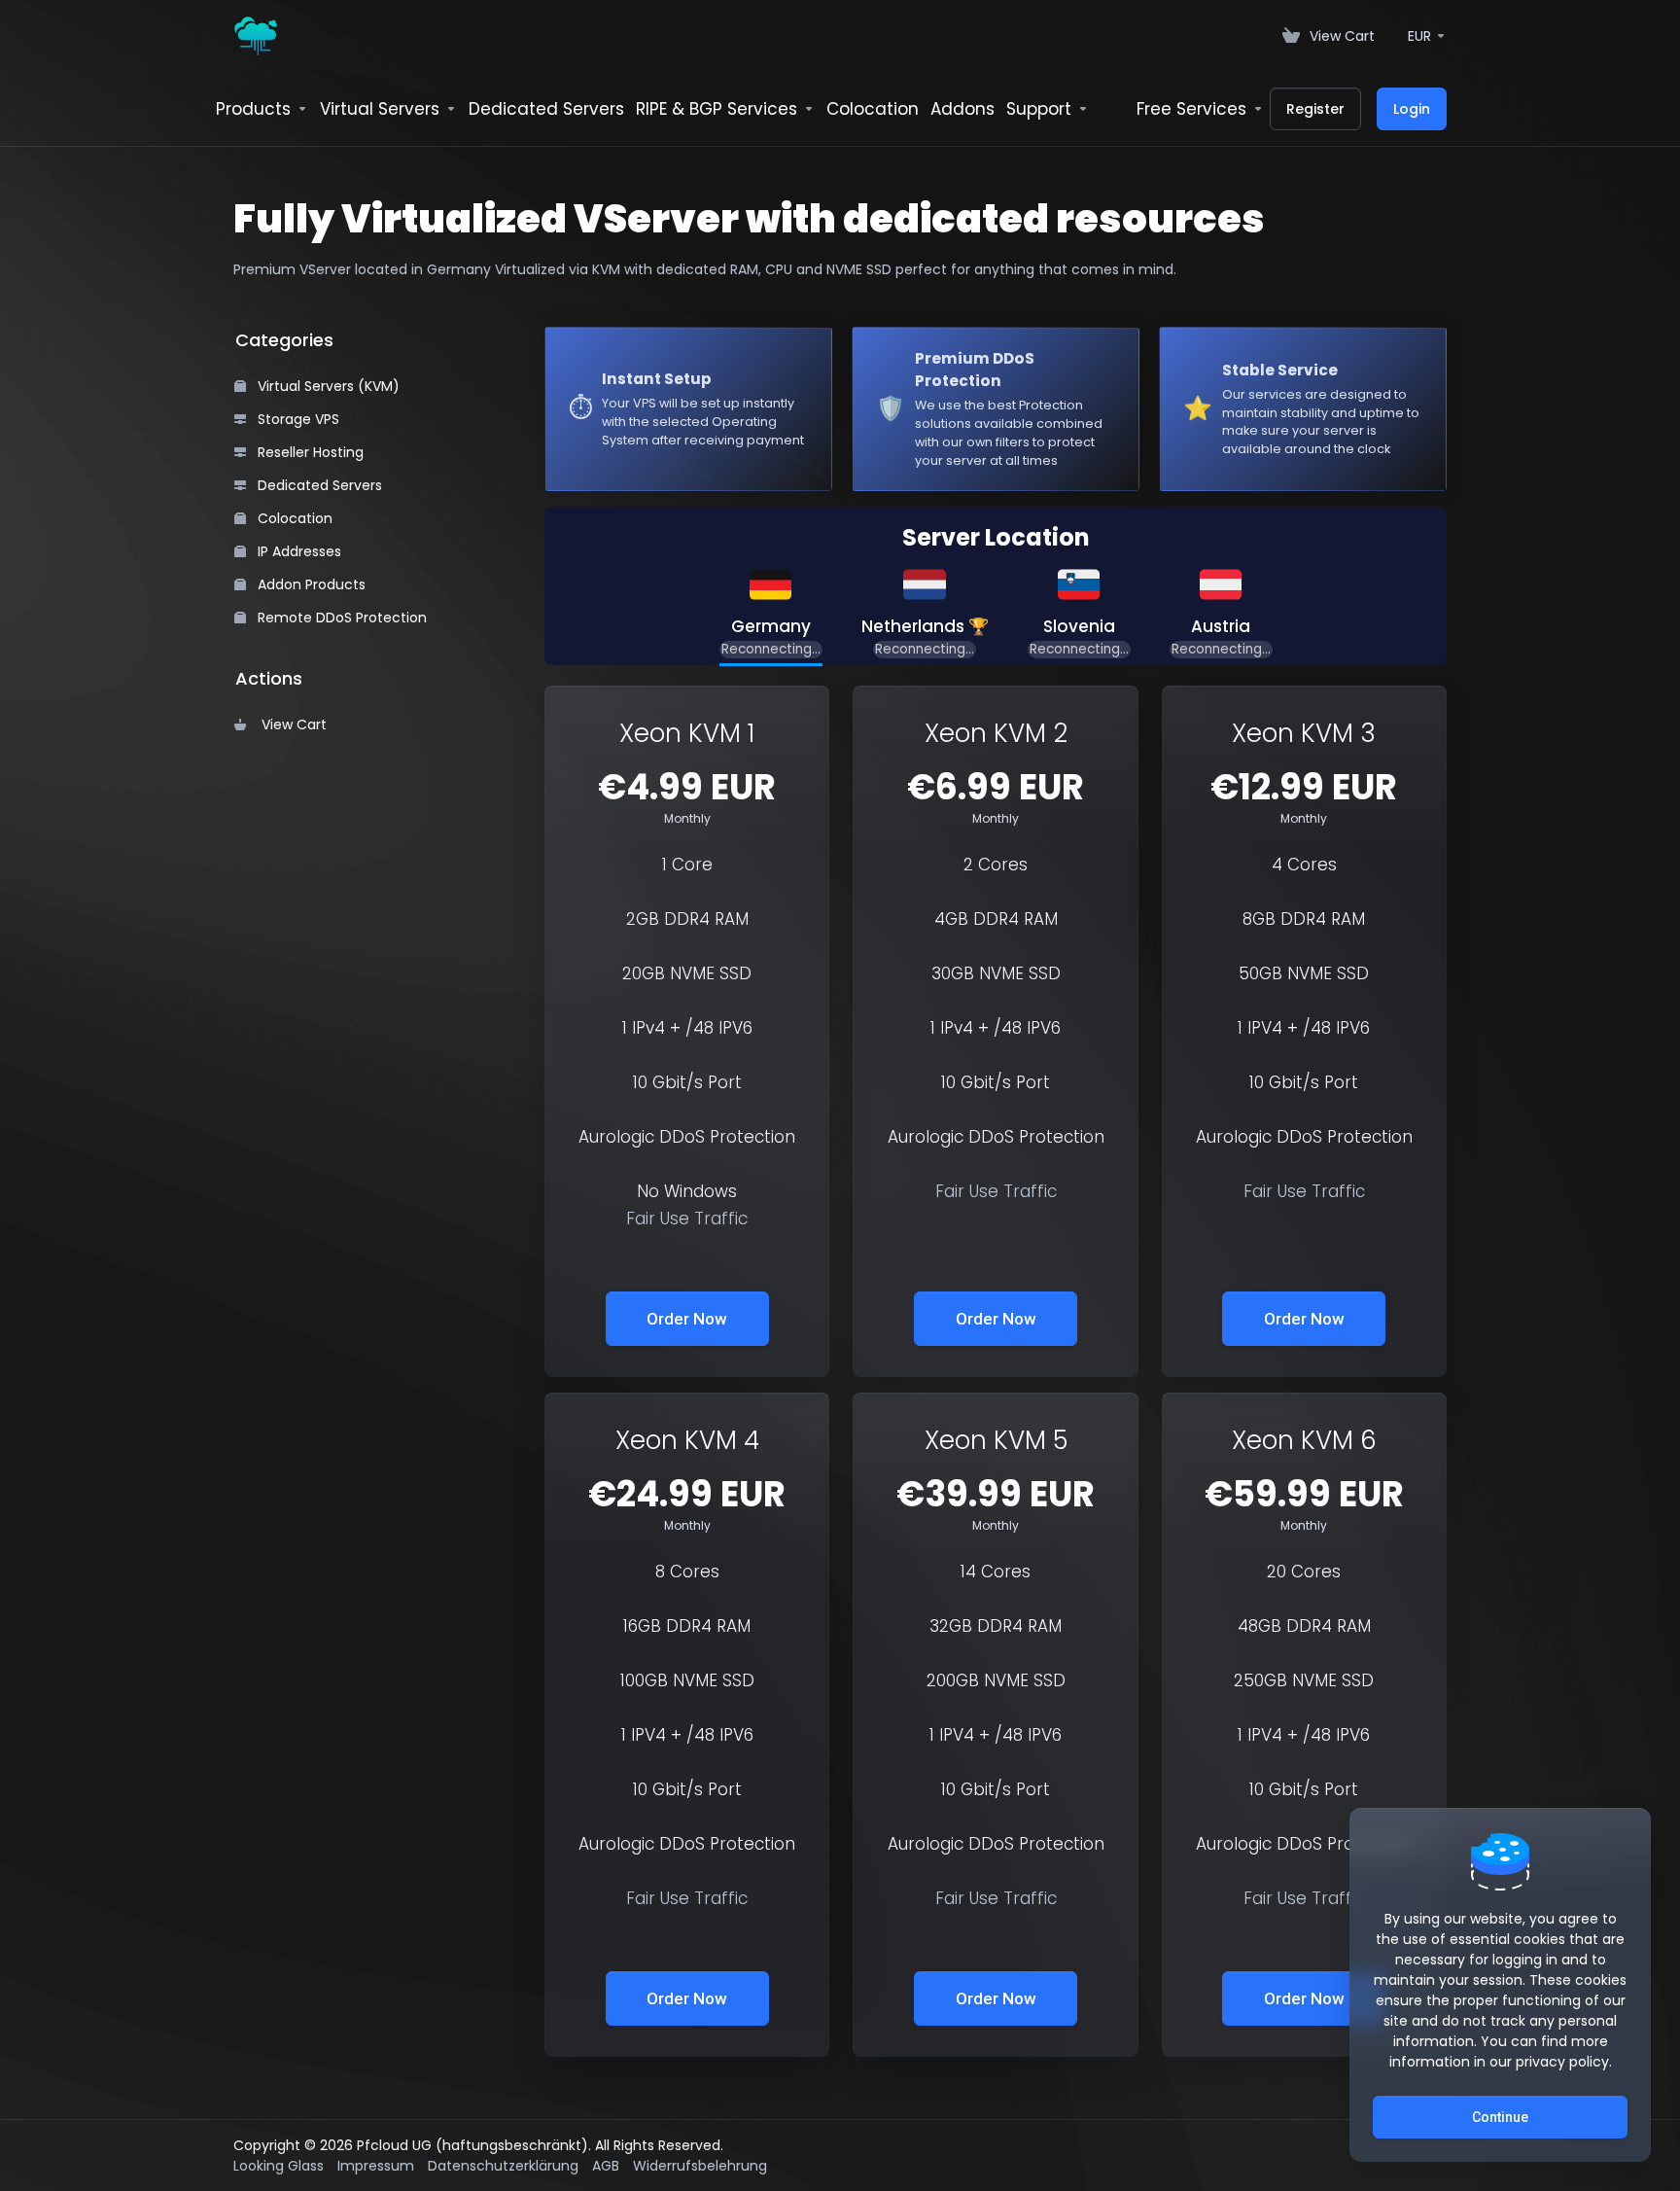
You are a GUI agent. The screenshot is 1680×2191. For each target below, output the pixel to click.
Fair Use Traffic (687, 1219)
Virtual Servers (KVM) (327, 386)
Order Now (687, 1319)
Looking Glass (279, 2166)
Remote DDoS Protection (340, 618)
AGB (606, 2166)
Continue (1500, 2117)
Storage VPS (297, 419)
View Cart (290, 724)
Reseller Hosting (309, 452)
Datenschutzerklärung (503, 2166)
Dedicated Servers (318, 485)
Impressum (376, 2166)
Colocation (293, 518)
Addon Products (310, 584)
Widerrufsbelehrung (700, 2166)
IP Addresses (297, 551)
